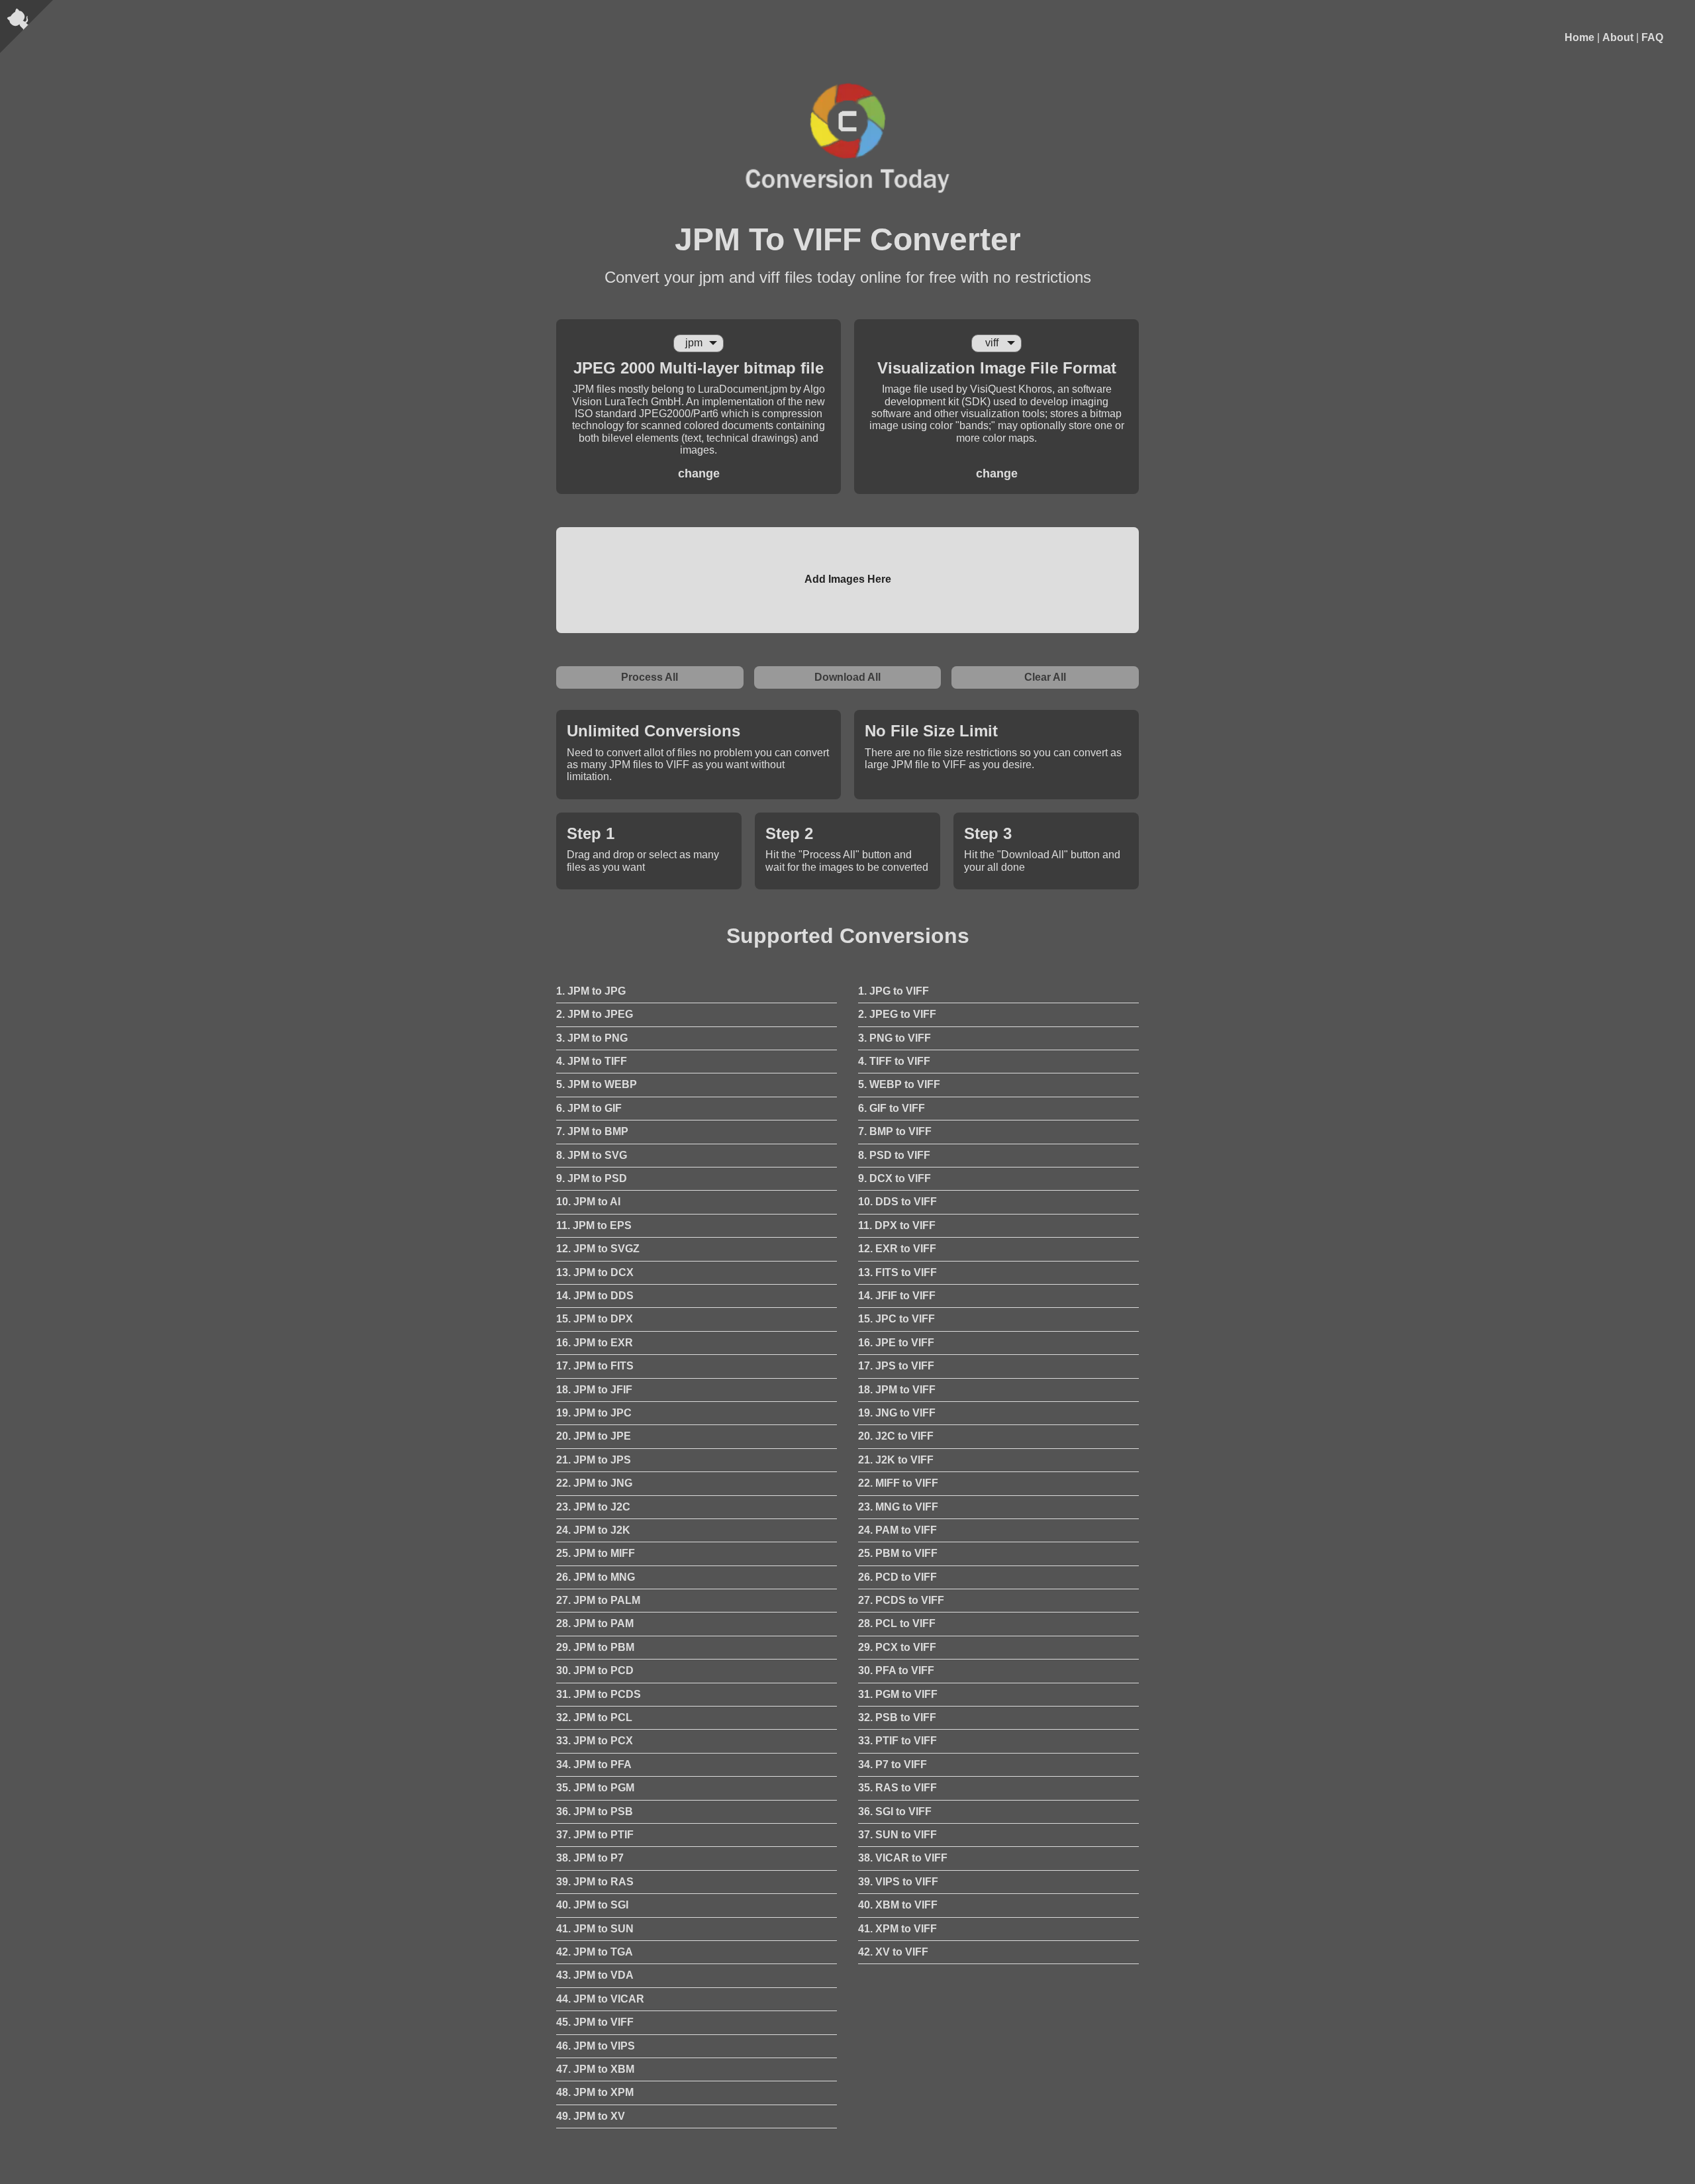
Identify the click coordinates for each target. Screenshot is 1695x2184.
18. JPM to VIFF (897, 1390)
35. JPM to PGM (595, 1788)
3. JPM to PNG (592, 1038)
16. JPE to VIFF (896, 1343)
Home (1579, 37)
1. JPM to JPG (591, 991)
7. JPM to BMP (592, 1131)
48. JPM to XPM (595, 2092)
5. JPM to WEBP (597, 1084)
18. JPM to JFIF (594, 1390)
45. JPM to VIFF (595, 2022)
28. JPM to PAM (595, 1623)
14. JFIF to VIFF (897, 1296)
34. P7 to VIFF (893, 1764)
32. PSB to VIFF (897, 1717)
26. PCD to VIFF (897, 1577)
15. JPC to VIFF (896, 1319)
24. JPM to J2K (593, 1530)
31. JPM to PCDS (599, 1694)
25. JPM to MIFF (596, 1553)
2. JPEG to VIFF (897, 1014)
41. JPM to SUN (595, 1929)
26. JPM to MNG (596, 1577)
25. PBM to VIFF (898, 1553)
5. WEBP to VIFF (899, 1084)
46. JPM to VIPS (596, 2046)
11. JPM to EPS (594, 1225)
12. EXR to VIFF (897, 1249)
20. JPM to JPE (594, 1436)
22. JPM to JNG (594, 1483)
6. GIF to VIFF (892, 1108)
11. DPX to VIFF (897, 1225)
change (699, 473)
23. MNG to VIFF (898, 1507)
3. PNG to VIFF (895, 1038)
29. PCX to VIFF (897, 1647)
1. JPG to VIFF (894, 991)
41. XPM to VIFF (897, 1929)
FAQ (1652, 37)
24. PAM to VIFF (897, 1530)
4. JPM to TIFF (592, 1061)
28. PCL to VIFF (897, 1623)
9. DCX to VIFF (895, 1178)
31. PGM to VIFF (898, 1694)
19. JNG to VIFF (897, 1413)
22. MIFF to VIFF (898, 1483)
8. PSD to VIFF (894, 1155)
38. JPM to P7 (590, 1858)
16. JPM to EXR (595, 1343)
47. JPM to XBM (595, 2069)
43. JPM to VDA (595, 1975)
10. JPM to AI (588, 1202)
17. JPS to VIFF (896, 1366)
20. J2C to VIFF (896, 1436)
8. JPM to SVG (592, 1155)
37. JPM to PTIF (595, 1835)
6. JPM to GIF (589, 1108)
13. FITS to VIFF (897, 1272)
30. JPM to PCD (595, 1670)
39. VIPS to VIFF (898, 1882)
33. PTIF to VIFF (897, 1741)
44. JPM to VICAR (600, 1999)
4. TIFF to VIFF (894, 1061)
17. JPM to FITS (595, 1366)
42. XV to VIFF (893, 1952)
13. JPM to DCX (595, 1272)
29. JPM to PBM (595, 1647)
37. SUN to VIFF (897, 1835)
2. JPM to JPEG (595, 1014)
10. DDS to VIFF (897, 1202)
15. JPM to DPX (595, 1319)
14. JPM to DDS (595, 1296)
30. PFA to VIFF (896, 1670)
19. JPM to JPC (594, 1413)
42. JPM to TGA (595, 1952)
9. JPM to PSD (592, 1178)
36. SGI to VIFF (895, 1812)
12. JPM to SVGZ (598, 1249)
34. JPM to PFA (594, 1764)
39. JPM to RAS (595, 1882)
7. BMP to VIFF (895, 1131)
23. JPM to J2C (593, 1507)
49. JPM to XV (591, 2116)
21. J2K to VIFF (896, 1460)
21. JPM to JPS (594, 1460)
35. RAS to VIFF (897, 1788)
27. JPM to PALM (598, 1600)
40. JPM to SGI (592, 1905)
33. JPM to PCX (595, 1741)
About (1618, 37)
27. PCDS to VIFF (901, 1600)
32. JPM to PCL (594, 1717)
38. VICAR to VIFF (903, 1858)
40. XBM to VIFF (898, 1905)
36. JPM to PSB (595, 1812)
